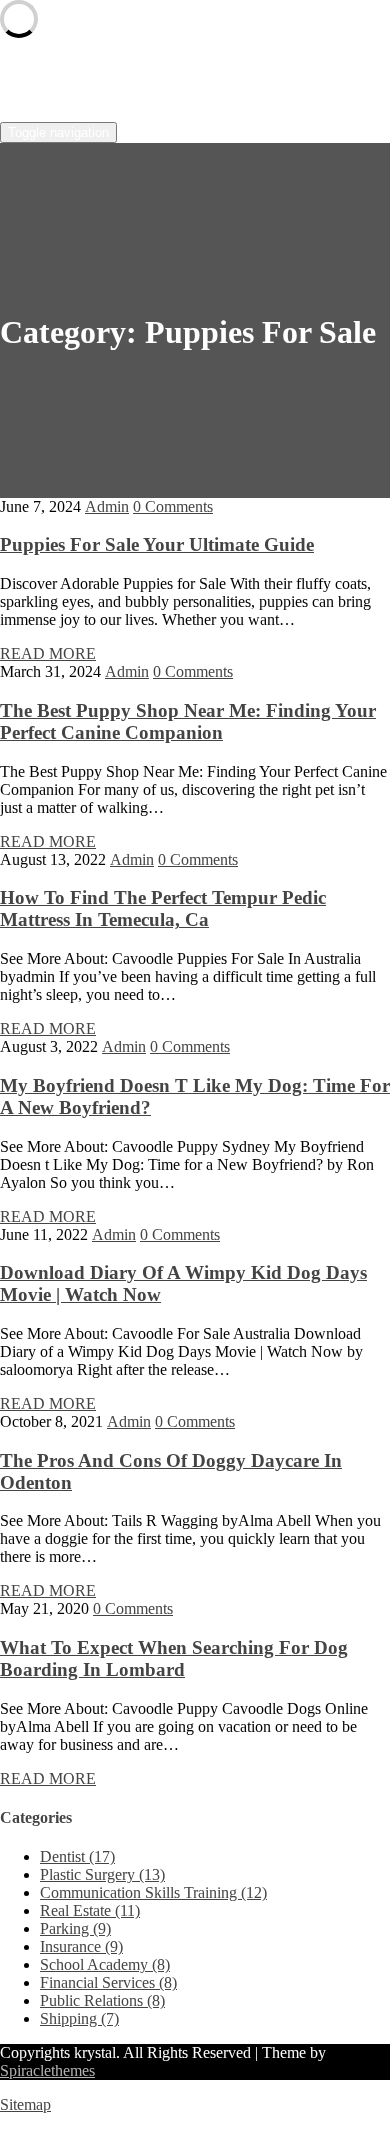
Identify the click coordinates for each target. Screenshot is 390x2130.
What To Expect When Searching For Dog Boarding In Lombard (174, 1658)
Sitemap (25, 2104)
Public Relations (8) (102, 2000)
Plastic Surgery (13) (102, 1874)
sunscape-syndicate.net (156, 81)
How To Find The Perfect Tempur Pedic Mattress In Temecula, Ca (163, 908)
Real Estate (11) (90, 1910)
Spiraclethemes (47, 2070)
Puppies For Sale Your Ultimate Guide (157, 544)
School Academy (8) (105, 1964)
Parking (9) (75, 1928)
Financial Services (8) (108, 1982)
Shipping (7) (79, 2018)
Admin (107, 506)
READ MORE (48, 653)
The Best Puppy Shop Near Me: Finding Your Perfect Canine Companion (188, 721)
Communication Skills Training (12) (153, 1892)
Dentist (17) (77, 1856)
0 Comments (173, 506)
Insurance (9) (81, 1946)
